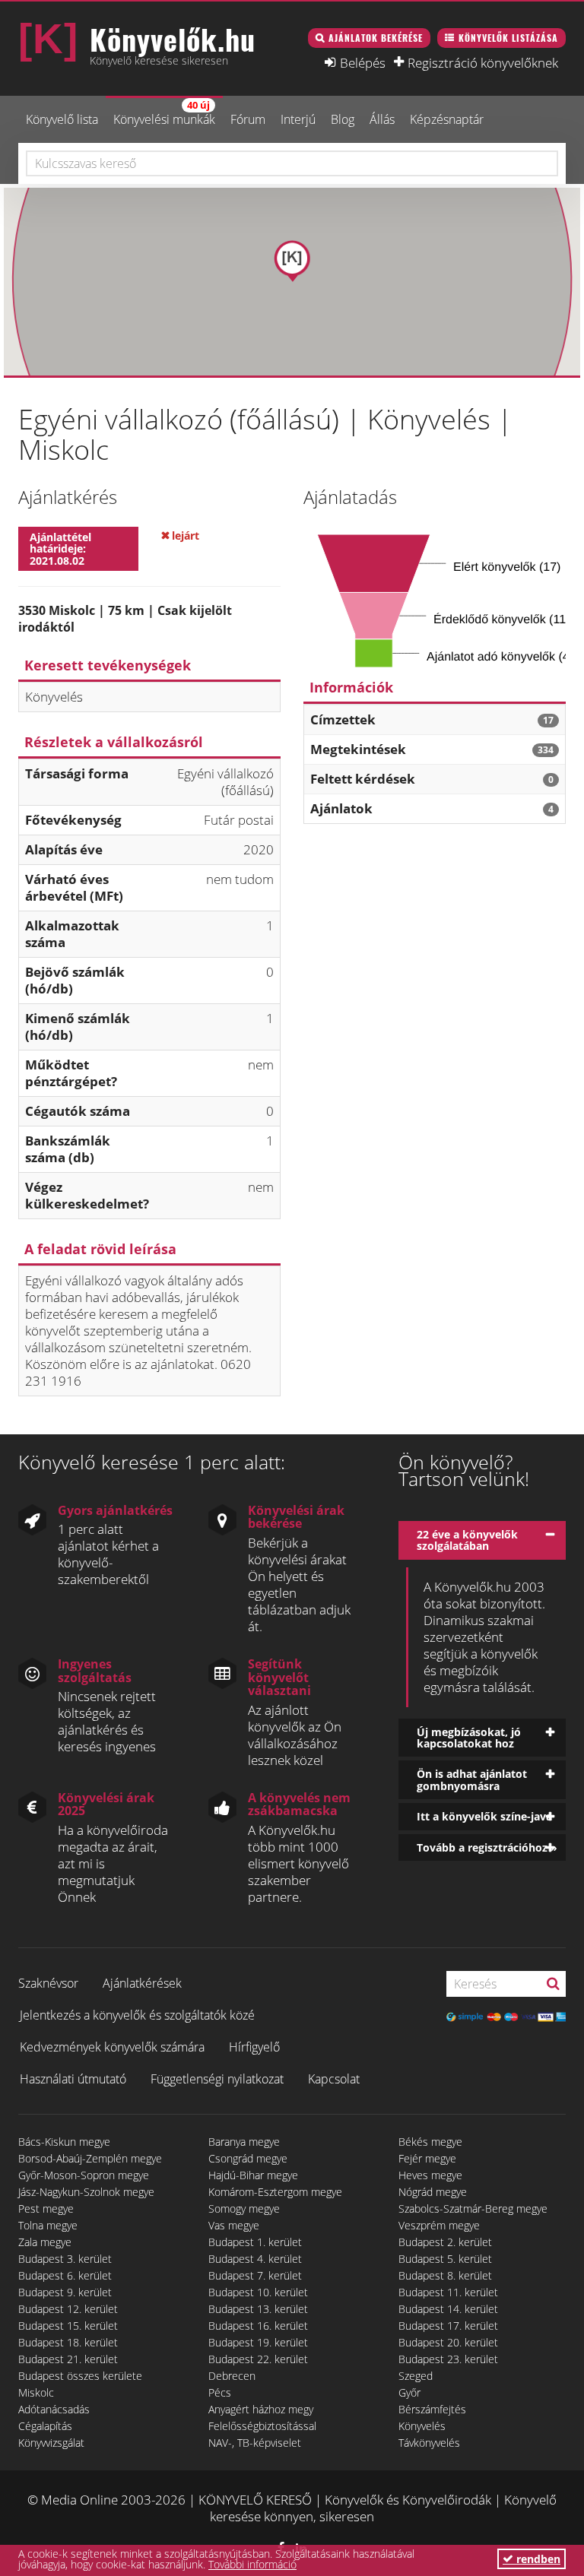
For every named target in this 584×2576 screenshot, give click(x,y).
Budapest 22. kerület (258, 2359)
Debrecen (232, 2376)
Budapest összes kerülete (80, 2376)
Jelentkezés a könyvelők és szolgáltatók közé (137, 2015)
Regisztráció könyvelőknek (483, 62)
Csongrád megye (248, 2158)
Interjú (298, 119)
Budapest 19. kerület (258, 2342)
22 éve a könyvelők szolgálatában (467, 1540)
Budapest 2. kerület (445, 2242)
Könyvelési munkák (164, 113)
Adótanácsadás (54, 2409)
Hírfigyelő (254, 2047)
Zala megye (45, 2242)
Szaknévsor (48, 1983)
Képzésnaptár (447, 119)
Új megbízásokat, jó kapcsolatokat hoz (469, 1738)
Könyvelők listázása (508, 38)
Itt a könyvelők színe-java (484, 1816)
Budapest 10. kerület (258, 2292)
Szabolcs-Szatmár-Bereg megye (473, 2208)
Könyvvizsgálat (51, 2443)
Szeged (416, 2376)
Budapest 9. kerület (65, 2292)
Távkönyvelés (429, 2443)
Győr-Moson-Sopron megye (84, 2175)
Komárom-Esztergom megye (275, 2192)
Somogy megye (244, 2208)
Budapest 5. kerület (445, 2259)
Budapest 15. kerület (68, 2326)
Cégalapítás (45, 2426)
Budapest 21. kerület (68, 2359)
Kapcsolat (334, 2079)
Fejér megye (427, 2158)
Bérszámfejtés (432, 2409)
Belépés (363, 62)
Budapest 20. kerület (448, 2342)
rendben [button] (537, 2559)
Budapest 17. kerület (448, 2326)
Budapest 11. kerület (448, 2292)
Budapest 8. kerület (445, 2275)
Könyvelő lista (62, 119)
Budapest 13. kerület (258, 2309)
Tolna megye (48, 2225)
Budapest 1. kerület (255, 2242)
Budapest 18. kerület (68, 2342)
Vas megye (234, 2225)
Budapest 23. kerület (448, 2359)
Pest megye (46, 2208)
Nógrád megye (433, 2192)
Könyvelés (422, 2426)
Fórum (248, 119)
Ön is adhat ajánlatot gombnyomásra (472, 1779)
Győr (409, 2392)
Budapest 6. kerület (65, 2275)
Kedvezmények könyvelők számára (112, 2047)
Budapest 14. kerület (448, 2309)
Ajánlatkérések (142, 1983)
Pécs (220, 2392)
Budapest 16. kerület (258, 2326)
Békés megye (430, 2142)
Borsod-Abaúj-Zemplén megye (90, 2158)
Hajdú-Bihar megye (253, 2175)
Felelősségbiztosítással (262, 2426)
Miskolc (36, 2392)
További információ (252, 2564)
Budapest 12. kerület (68, 2309)
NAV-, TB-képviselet (255, 2443)
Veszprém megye (439, 2225)
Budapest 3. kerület (65, 2259)
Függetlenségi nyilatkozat (217, 2079)
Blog (343, 119)
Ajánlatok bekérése (376, 38)
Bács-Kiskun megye (64, 2142)
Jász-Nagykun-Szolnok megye (86, 2192)
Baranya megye (244, 2142)
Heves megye (430, 2175)
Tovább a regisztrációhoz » (487, 1847)
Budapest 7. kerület (255, 2275)
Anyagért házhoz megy (261, 2409)
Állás (382, 119)
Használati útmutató (73, 2079)
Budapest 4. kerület (255, 2259)
